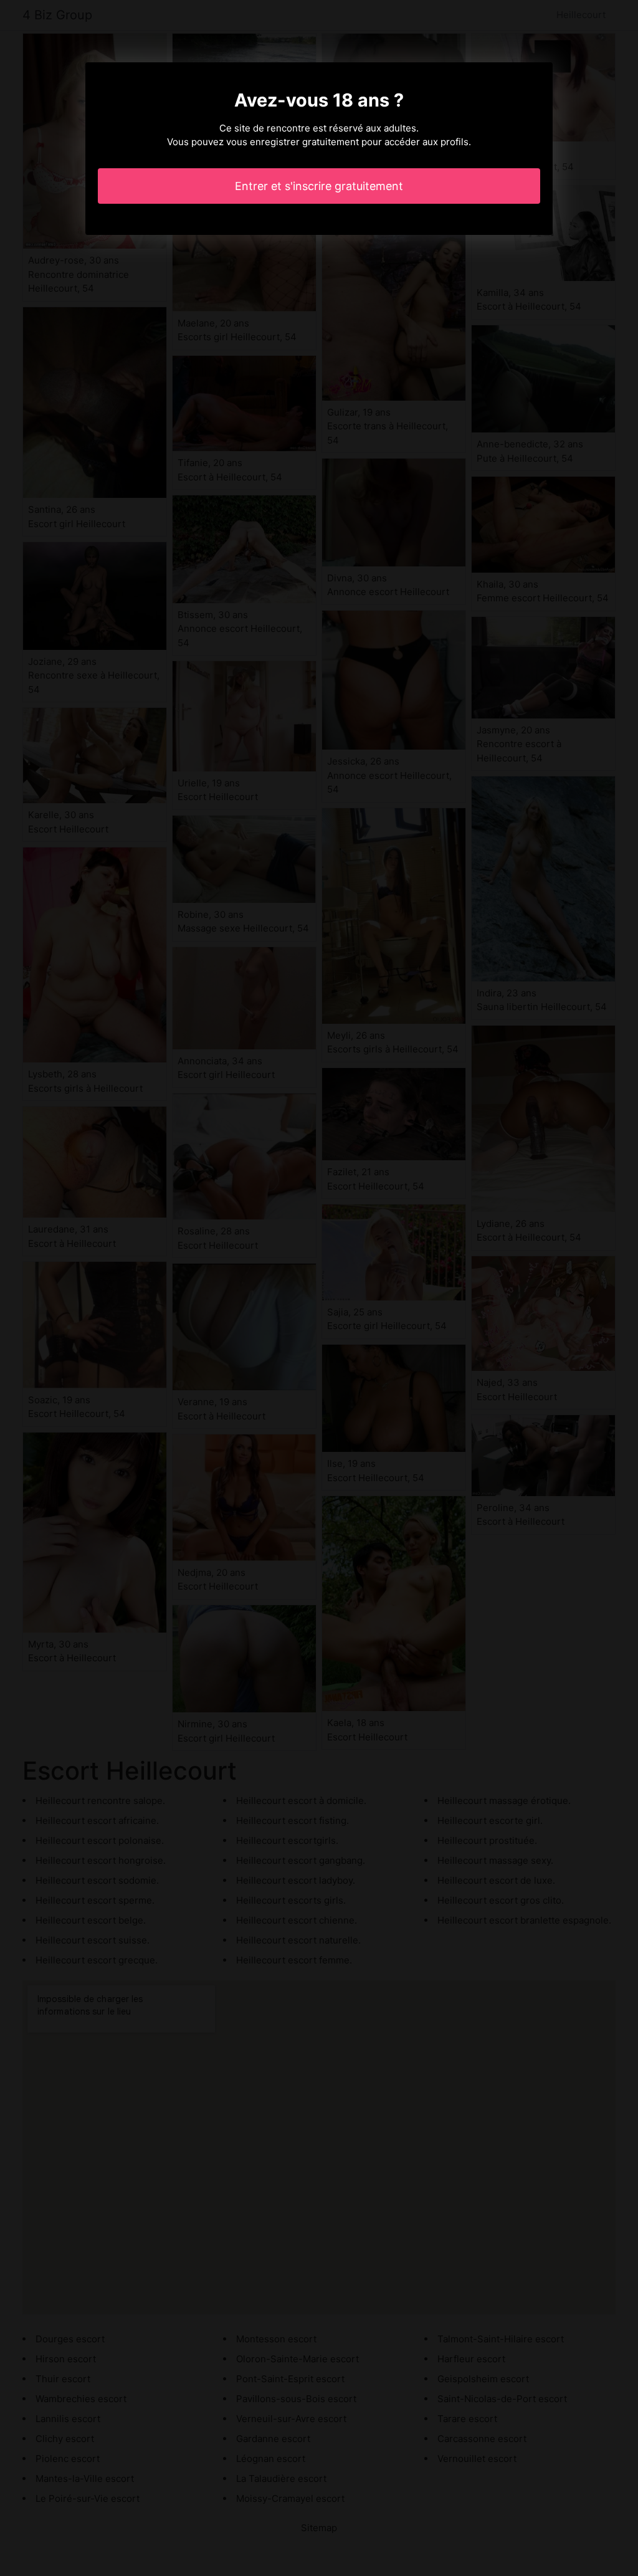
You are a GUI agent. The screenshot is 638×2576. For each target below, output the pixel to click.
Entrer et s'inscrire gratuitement (319, 186)
